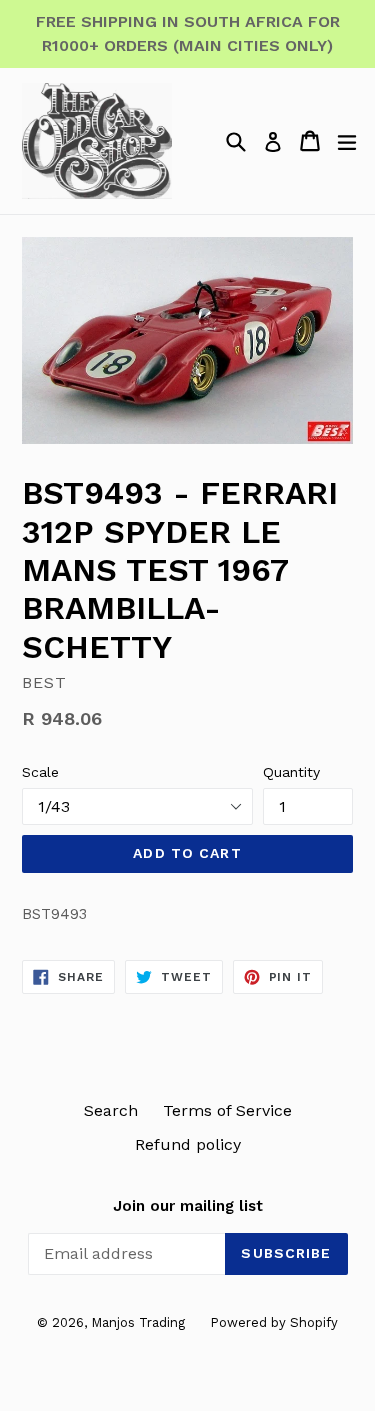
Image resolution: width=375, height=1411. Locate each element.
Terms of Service (227, 1110)
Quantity (291, 772)
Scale (40, 772)
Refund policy (188, 1144)
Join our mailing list (188, 1206)
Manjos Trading (138, 1322)
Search (111, 1110)
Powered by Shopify (274, 1322)
